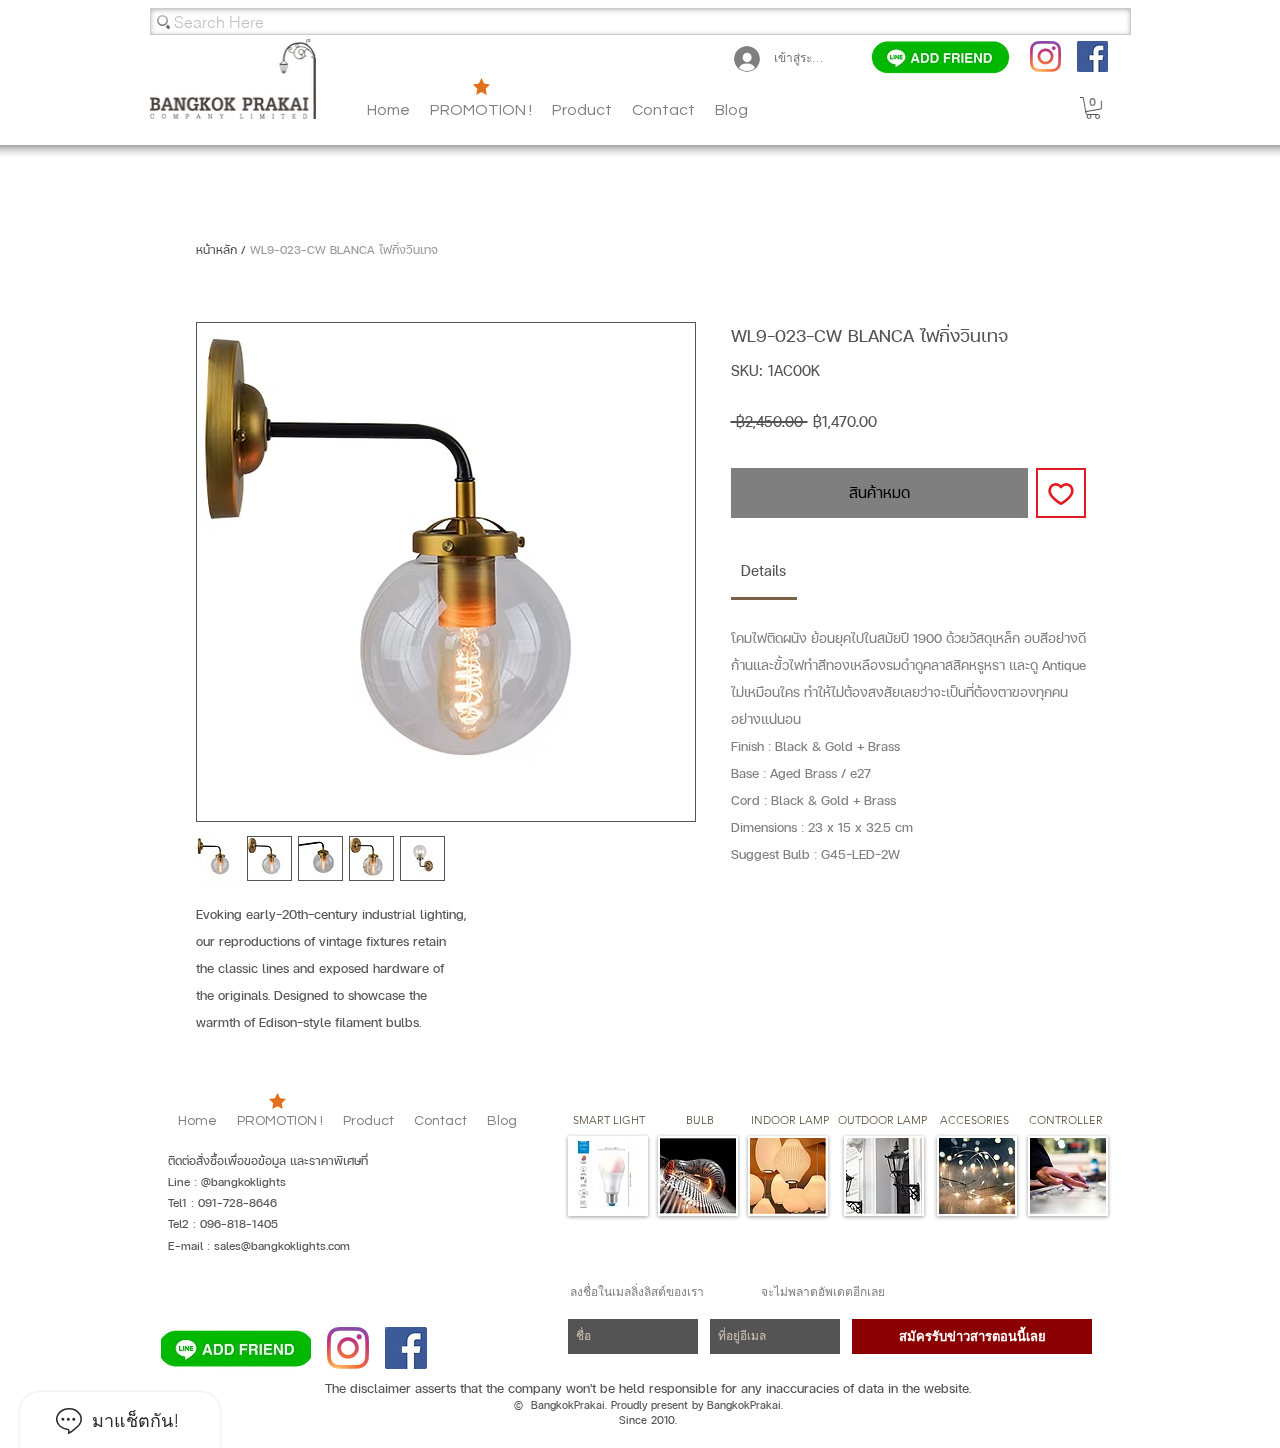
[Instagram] (1045, 56)
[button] (731, 110)
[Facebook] (1092, 56)
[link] (763, 570)
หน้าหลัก (216, 250)
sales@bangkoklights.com (282, 1246)
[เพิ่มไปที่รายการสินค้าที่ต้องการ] (1061, 493)
